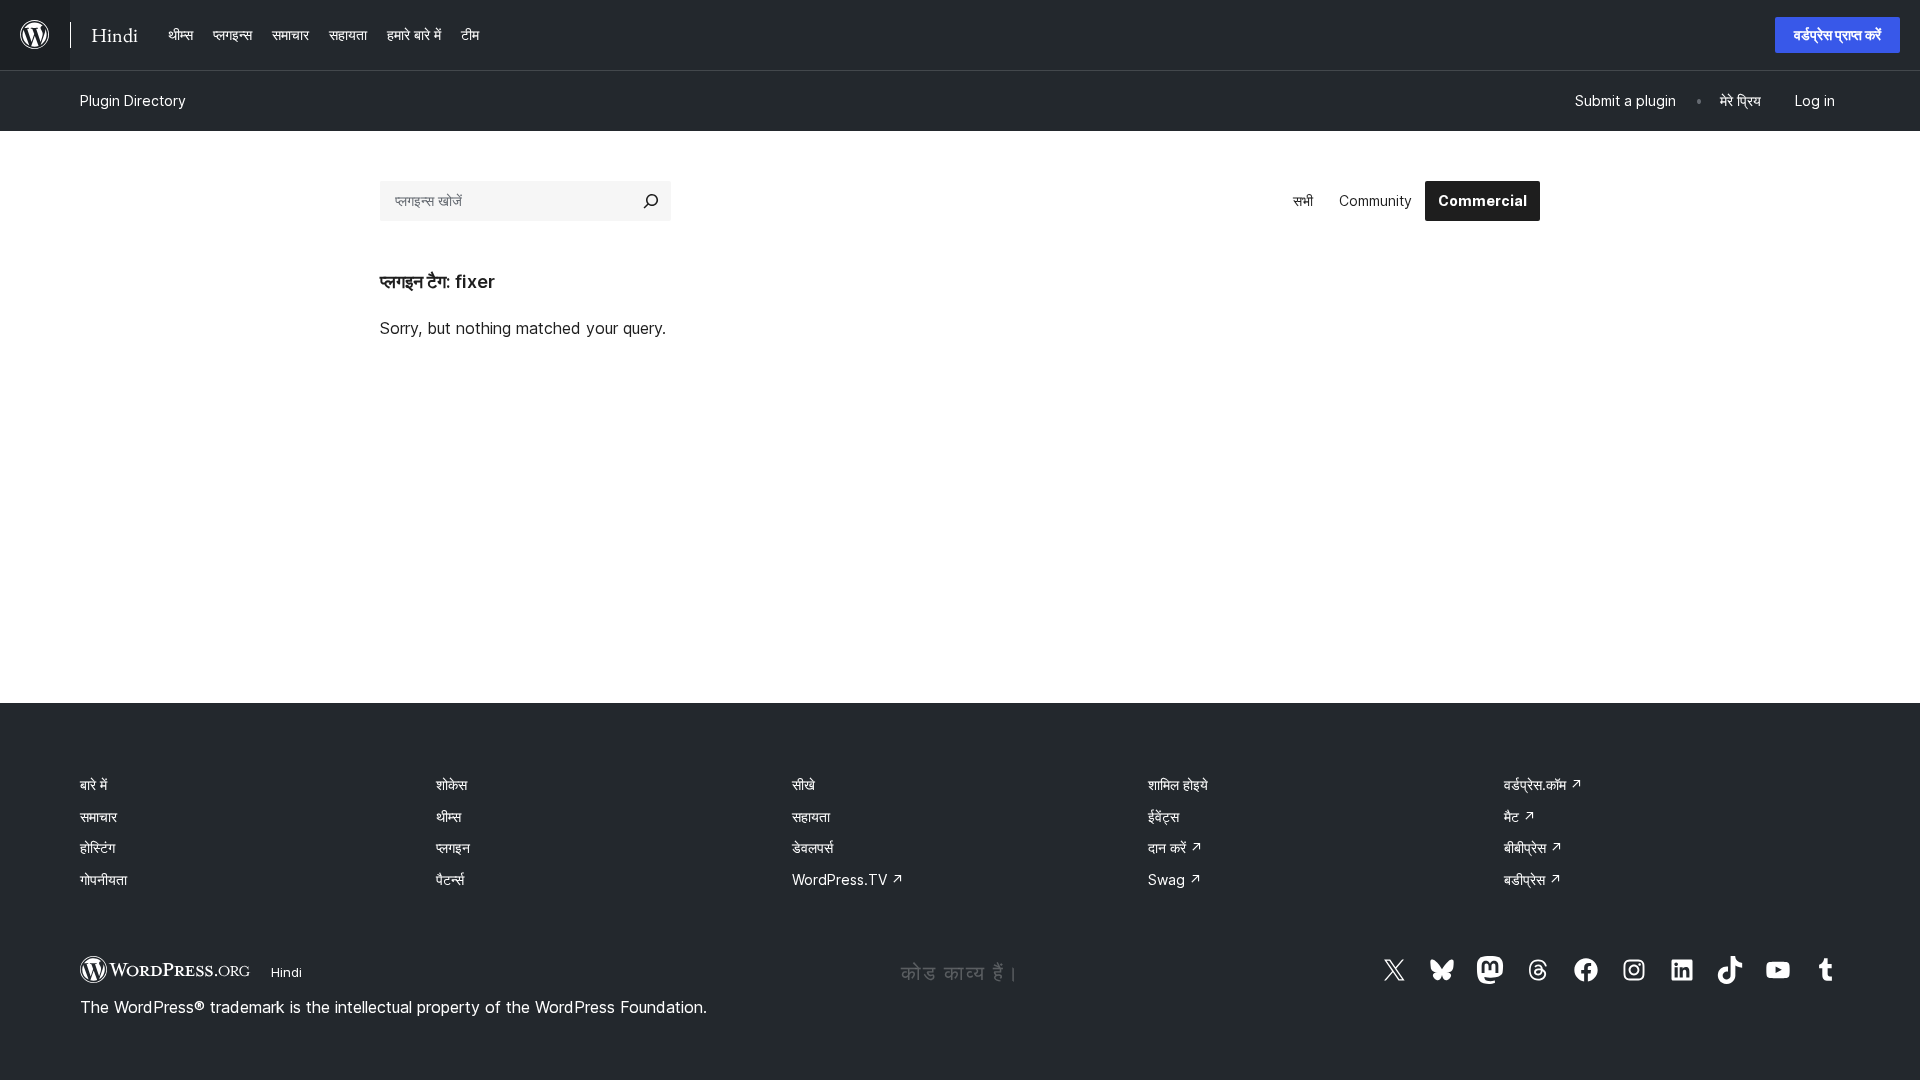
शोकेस (451, 784)
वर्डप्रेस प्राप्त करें (1837, 34)
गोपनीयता (103, 879)
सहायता (811, 816)
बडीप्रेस (1533, 879)
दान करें (1175, 847)
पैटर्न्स (450, 879)
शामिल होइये (1178, 784)
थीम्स (448, 816)
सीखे (803, 784)
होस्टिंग (97, 847)
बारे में (93, 784)
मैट (1520, 816)
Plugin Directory (133, 100)
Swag (1175, 879)
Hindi (286, 972)
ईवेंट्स (1163, 816)
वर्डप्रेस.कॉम (1543, 784)
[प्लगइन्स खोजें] (651, 201)
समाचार (98, 816)
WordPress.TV (848, 879)
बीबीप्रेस (1533, 847)
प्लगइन (453, 847)
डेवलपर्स (812, 847)
